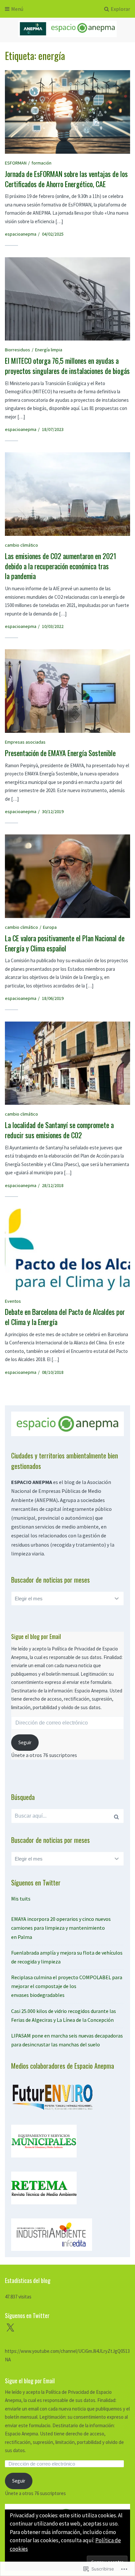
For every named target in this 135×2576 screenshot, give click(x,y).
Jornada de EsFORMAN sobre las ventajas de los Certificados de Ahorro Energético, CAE (66, 179)
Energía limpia (49, 350)
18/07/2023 (53, 429)
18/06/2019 (53, 998)
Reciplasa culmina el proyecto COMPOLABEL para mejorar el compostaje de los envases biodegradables (67, 1986)
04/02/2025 (53, 234)
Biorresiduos (18, 350)
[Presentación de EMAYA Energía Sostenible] (67, 691)
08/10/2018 (53, 1372)
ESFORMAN (16, 163)
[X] (10, 2328)
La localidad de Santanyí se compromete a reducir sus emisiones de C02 (59, 1130)
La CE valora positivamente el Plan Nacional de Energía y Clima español (65, 943)
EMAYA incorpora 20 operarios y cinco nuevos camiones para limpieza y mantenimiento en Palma (61, 1928)
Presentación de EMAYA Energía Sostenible (60, 753)
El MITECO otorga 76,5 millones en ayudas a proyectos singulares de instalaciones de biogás (67, 366)
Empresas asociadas (25, 742)
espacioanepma (21, 234)
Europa (50, 927)
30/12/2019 (53, 811)
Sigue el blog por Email (36, 1636)
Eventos (13, 1301)
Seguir (25, 1742)
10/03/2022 (53, 626)
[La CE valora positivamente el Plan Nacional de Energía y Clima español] (67, 876)
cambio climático (21, 545)
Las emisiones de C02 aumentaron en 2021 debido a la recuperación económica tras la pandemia (61, 566)
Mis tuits (21, 1899)
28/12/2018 (53, 1185)
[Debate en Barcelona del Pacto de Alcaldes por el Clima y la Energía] (67, 1250)
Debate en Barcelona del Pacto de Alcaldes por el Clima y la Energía (65, 1317)
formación (41, 163)
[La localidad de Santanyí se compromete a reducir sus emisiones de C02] (67, 1063)
